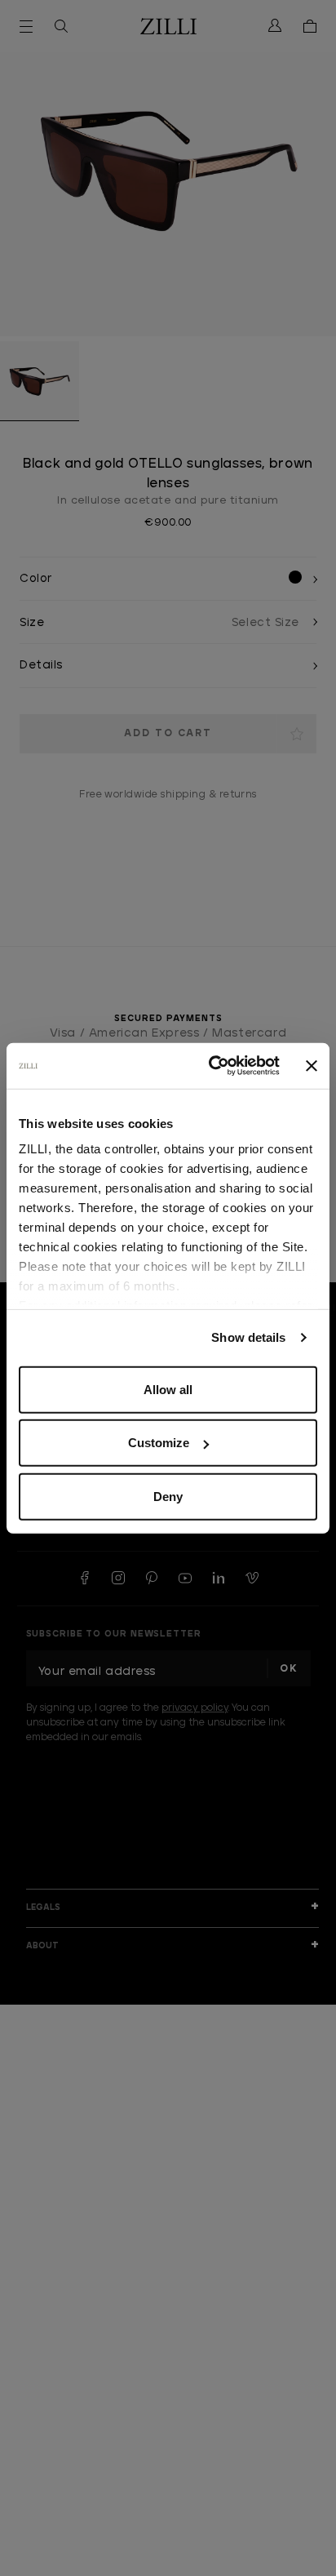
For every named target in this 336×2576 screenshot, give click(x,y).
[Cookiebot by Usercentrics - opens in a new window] (212, 1066)
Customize (159, 1443)
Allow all (168, 1389)
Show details (248, 1337)
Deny (168, 1496)
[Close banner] (312, 1066)
